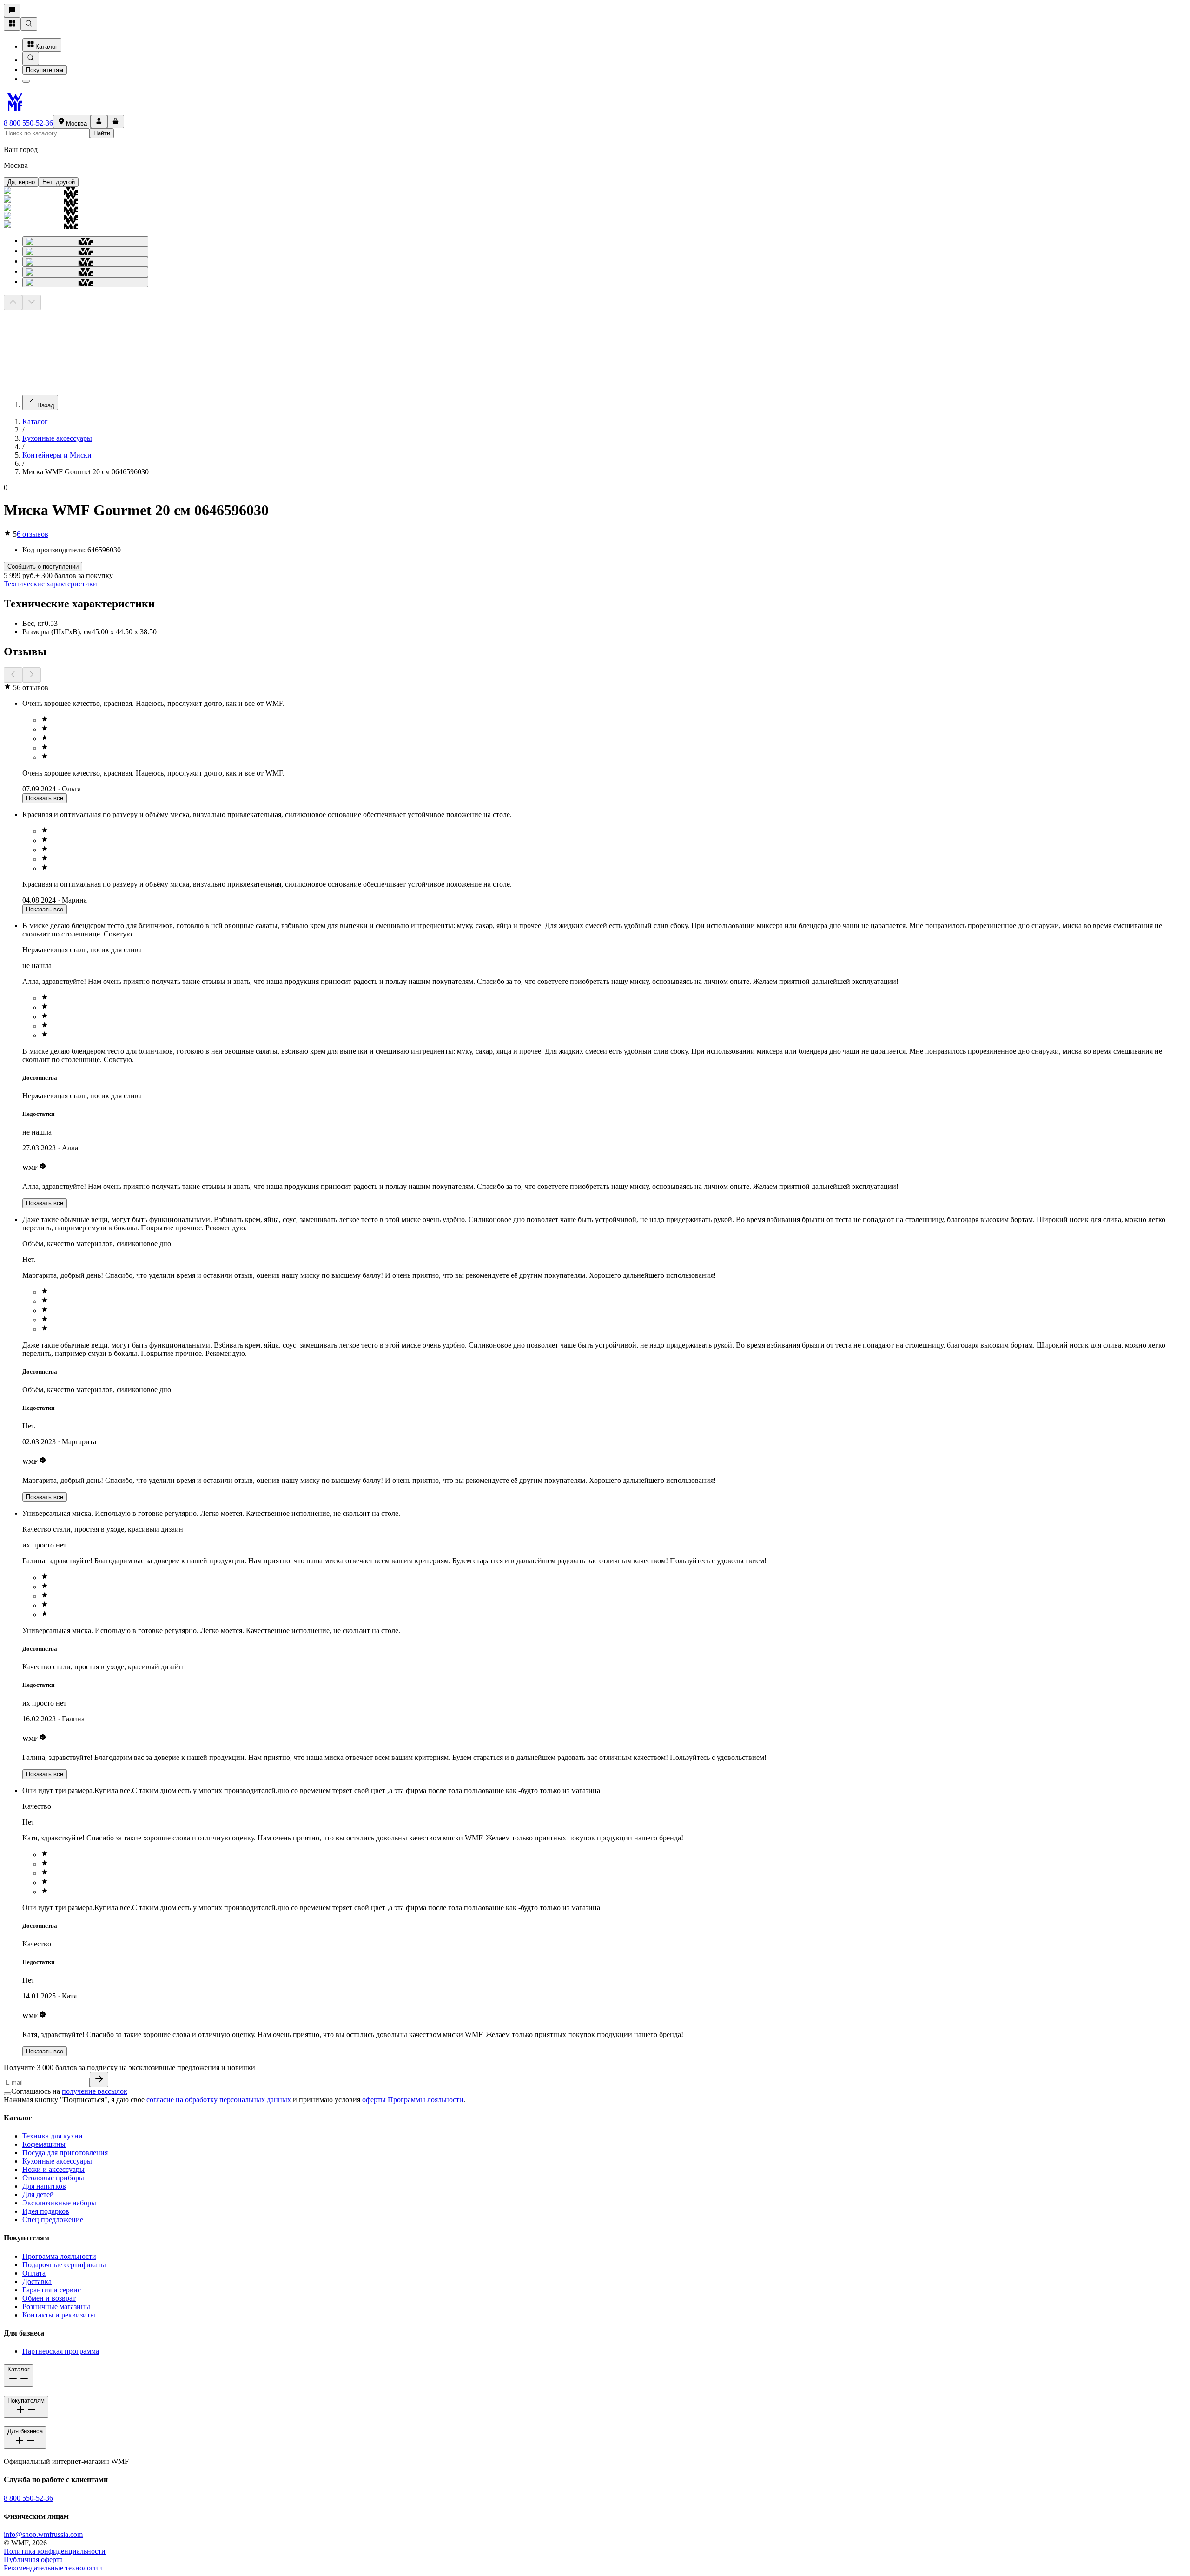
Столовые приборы (53, 2178)
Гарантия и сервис (52, 2290)
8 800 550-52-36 (28, 123)
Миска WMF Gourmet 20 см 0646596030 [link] (86, 472)
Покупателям (45, 70)
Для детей (38, 2194)
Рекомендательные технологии (53, 2568)
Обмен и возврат (49, 2298)
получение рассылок (95, 2091)
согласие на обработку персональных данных (219, 2100)
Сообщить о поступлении (43, 567)
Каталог (46, 47)
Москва (76, 123)
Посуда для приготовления (65, 2153)
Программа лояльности (59, 2256)
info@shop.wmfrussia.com (43, 2534)
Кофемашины (44, 2144)
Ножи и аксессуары (53, 2169)
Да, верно (21, 182)
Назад (46, 405)
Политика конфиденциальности (55, 2551)
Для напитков (44, 2186)
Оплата (34, 2273)
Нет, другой (59, 182)
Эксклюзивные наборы (59, 2203)
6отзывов (33, 534)
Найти (102, 133)
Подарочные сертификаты (64, 2265)
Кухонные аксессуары (57, 438)
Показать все (45, 798)
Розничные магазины (56, 2307)
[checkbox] (7, 2094)
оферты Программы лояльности (413, 2100)
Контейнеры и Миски (57, 455)
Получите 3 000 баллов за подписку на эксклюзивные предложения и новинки (129, 2068)
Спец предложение (53, 2220)
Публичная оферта (33, 2559)
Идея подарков (46, 2211)
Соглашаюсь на (69, 2091)
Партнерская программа (61, 2351)
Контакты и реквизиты (59, 2315)
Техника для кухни (53, 2136)
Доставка (37, 2281)
